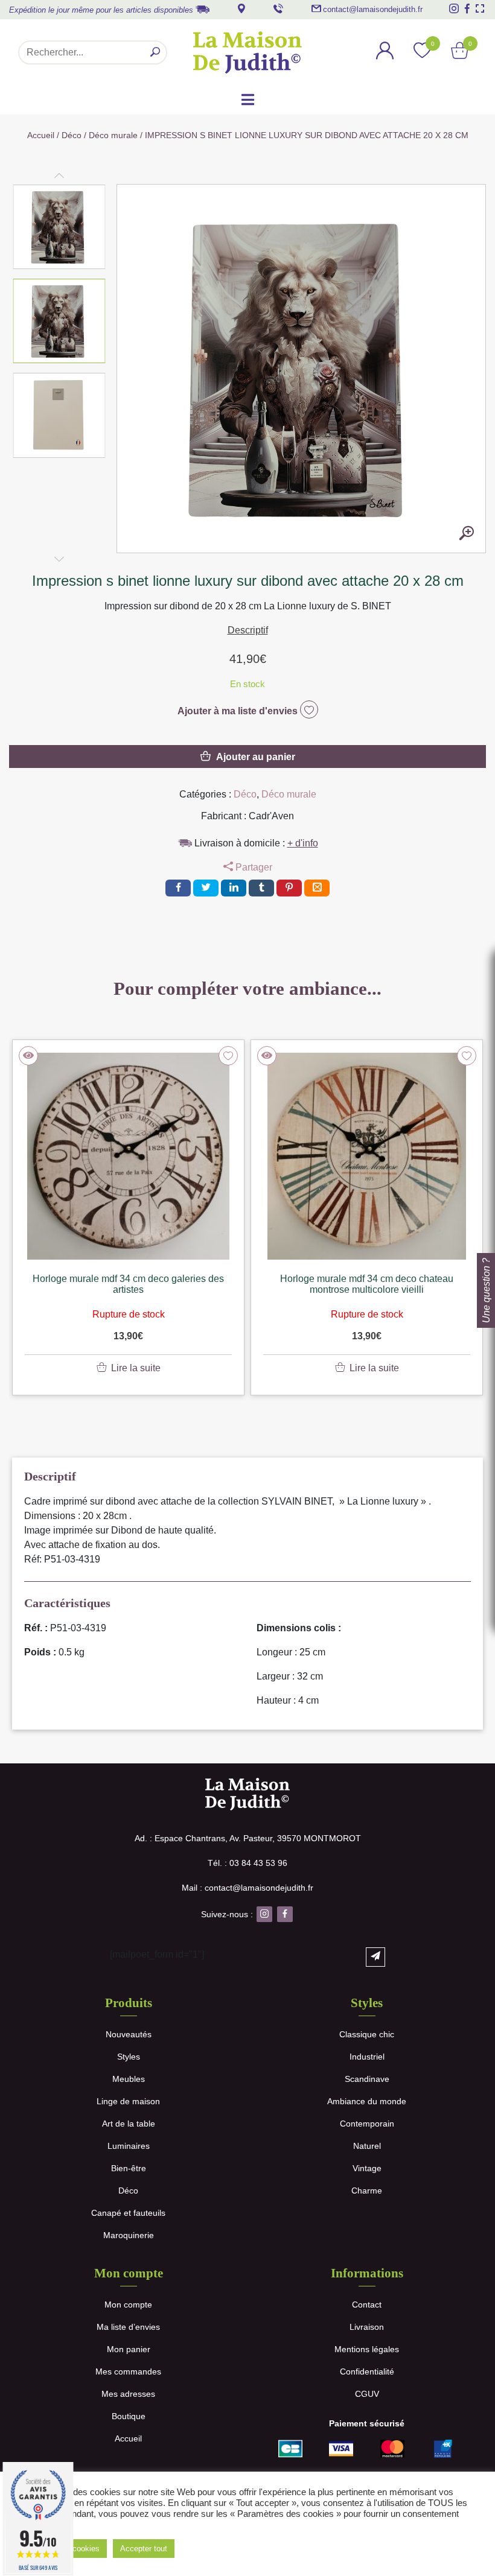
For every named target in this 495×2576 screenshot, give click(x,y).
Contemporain (367, 2124)
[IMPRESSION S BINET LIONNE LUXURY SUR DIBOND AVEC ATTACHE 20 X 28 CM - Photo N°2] (467, 534)
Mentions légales (367, 2349)
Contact (367, 2305)
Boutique (129, 2416)
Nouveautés (129, 2034)
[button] (59, 227)
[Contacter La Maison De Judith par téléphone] (278, 8)
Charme (367, 2191)
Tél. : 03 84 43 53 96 (247, 1863)
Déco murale (113, 135)
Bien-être (129, 2168)
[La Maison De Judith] (248, 52)
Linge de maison (128, 2101)
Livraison (367, 2327)
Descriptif (248, 630)
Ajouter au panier (256, 757)
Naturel (367, 2146)
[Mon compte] (385, 52)
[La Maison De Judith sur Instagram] (454, 8)
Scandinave (367, 2079)
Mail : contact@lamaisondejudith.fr (247, 1888)
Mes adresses (128, 2394)
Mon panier (129, 2349)
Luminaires (129, 2146)
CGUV (367, 2394)
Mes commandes (128, 2371)
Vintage (367, 2168)
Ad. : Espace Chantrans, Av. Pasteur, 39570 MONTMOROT (248, 1838)
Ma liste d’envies (128, 2327)
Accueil (41, 135)
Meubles (129, 2079)
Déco (72, 135)
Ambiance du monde (367, 2101)
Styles (129, 2057)
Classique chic (367, 2034)
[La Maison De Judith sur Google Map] (241, 8)
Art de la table (129, 2124)
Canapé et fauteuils (128, 2213)
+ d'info (303, 843)
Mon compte (128, 2305)
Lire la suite (136, 1368)
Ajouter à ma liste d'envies (239, 711)
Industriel (367, 2057)
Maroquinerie (129, 2235)
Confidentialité (367, 2371)
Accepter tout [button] (144, 2549)
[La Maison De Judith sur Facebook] (467, 8)
